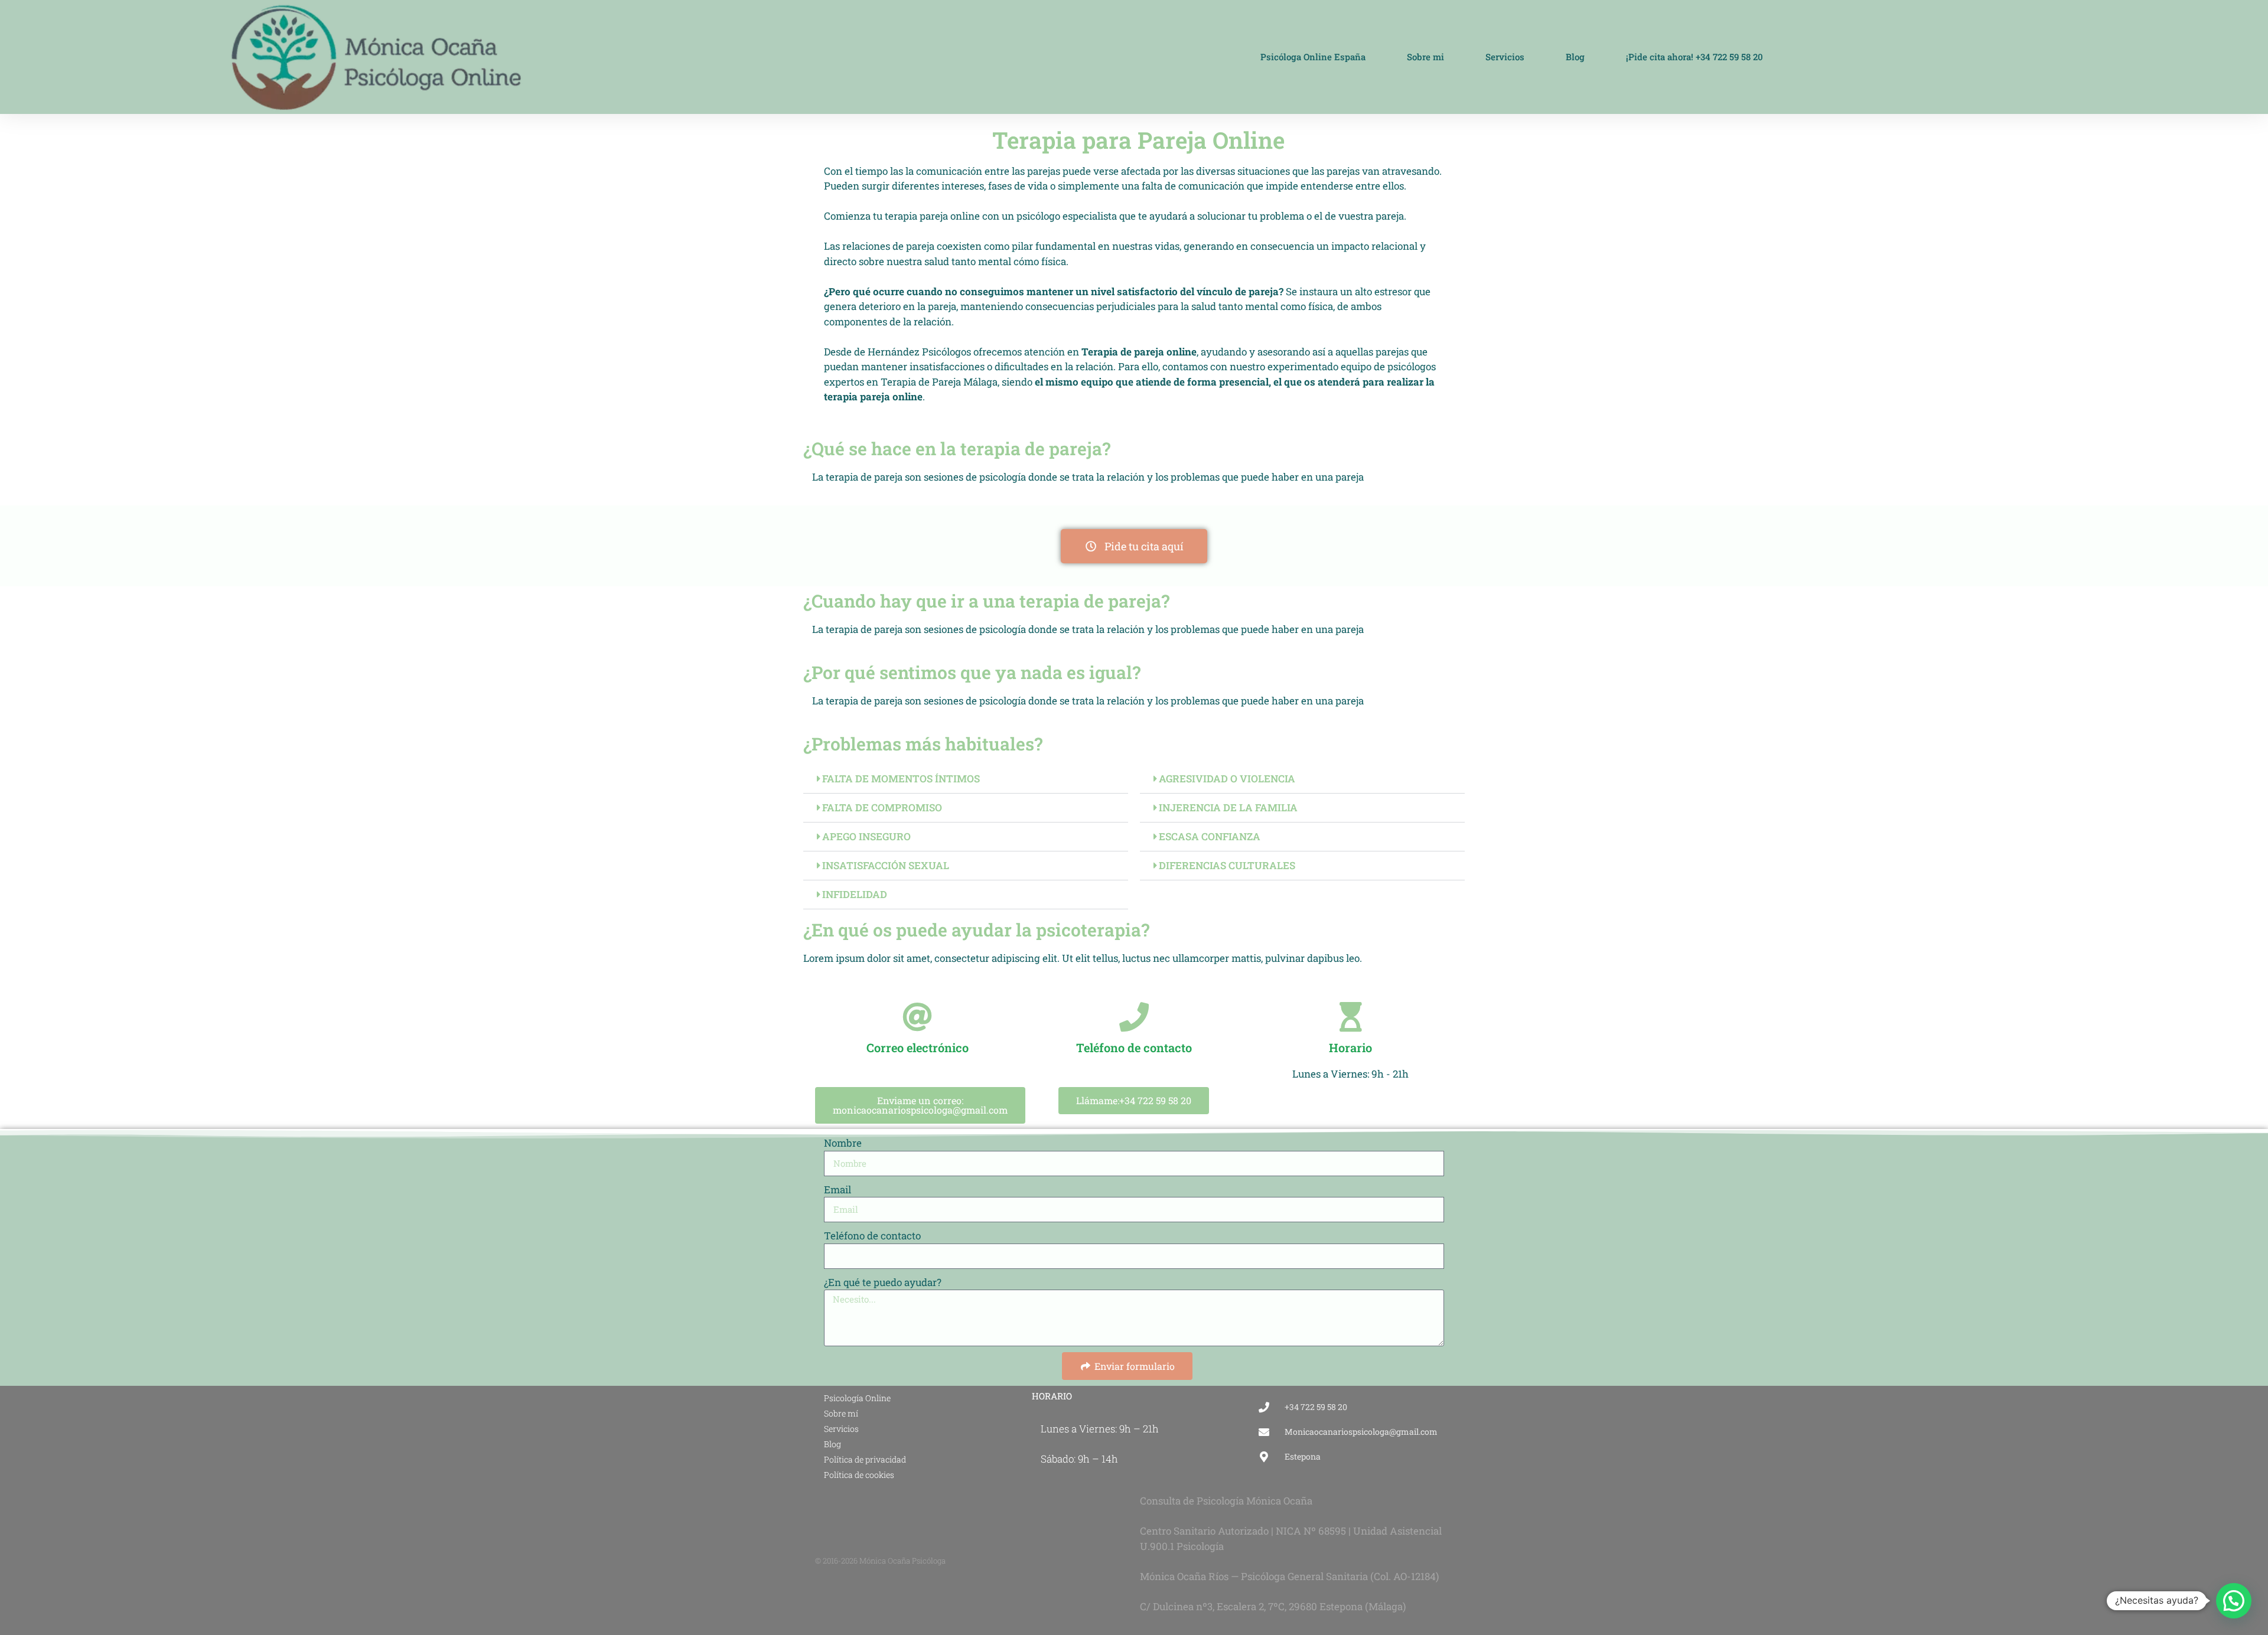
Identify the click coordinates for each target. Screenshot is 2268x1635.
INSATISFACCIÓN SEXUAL (886, 865)
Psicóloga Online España (1313, 57)
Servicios (1505, 57)
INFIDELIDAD (855, 894)
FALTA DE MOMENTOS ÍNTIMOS (901, 779)
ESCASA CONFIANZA (1210, 836)
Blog (1575, 57)
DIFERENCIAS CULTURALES (1227, 865)
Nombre (843, 1143)
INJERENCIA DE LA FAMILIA (1228, 807)
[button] (966, 779)
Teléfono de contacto (872, 1236)
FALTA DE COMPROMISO (882, 807)
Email (838, 1189)
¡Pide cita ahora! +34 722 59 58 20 (1695, 57)
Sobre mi (1425, 57)
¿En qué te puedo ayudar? (883, 1282)
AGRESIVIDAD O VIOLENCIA (1227, 779)
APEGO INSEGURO (866, 836)
